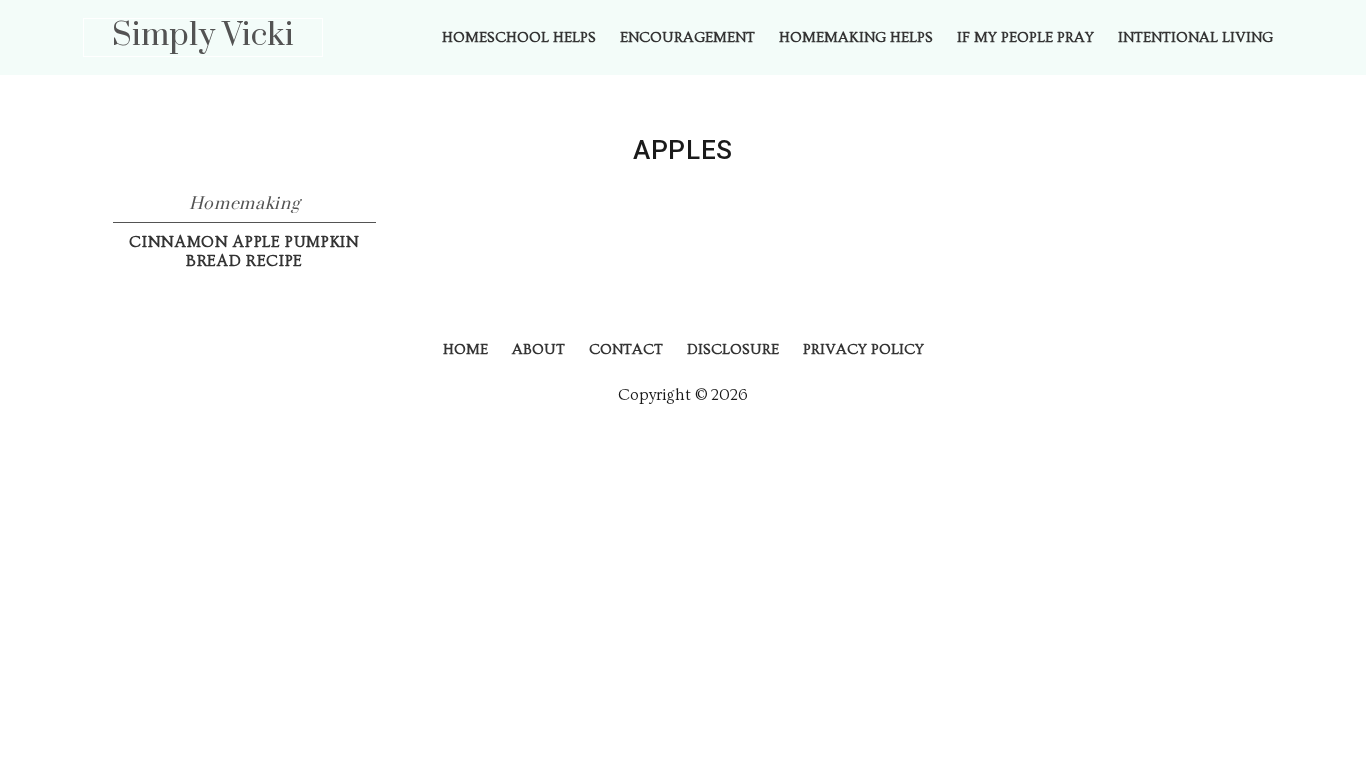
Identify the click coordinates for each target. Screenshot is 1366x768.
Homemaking (245, 204)
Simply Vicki (203, 35)
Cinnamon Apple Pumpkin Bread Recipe (244, 251)
